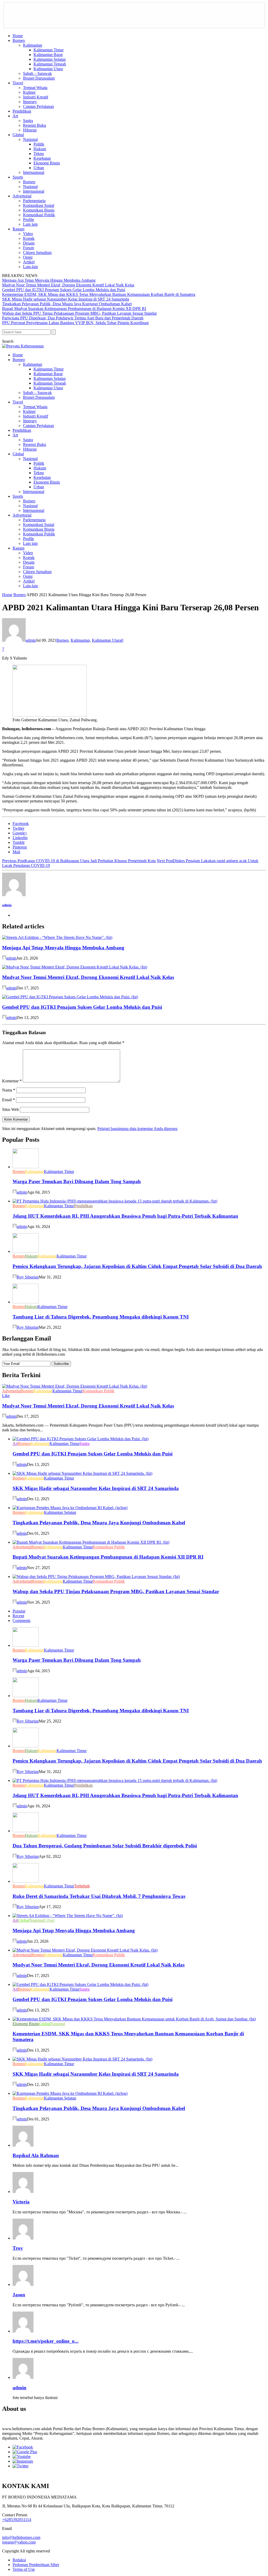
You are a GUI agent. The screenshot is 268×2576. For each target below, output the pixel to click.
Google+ (20, 833)
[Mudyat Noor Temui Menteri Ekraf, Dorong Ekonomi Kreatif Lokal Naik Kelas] (75, 967)
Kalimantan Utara (48, 69)
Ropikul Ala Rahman (36, 2155)
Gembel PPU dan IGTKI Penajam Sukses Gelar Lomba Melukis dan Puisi (64, 290)
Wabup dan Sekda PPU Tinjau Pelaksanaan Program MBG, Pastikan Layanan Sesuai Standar (79, 313)
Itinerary (30, 102)
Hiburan (30, 130)
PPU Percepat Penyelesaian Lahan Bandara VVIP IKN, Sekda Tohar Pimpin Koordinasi (75, 323)
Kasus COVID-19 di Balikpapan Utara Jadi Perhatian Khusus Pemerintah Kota (79, 861)
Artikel (29, 262)
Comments (21, 1621)
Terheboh (82, 1886)
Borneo (19, 40)
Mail (16, 852)
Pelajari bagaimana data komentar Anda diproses (137, 1129)
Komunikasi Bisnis (39, 210)
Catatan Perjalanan (38, 106)
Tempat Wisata (35, 88)
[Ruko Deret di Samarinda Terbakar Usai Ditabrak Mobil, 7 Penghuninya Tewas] (26, 1881)
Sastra (28, 121)
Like (6, 1396)
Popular (19, 1611)
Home (18, 36)
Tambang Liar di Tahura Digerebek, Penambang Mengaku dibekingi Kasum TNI (101, 1317)
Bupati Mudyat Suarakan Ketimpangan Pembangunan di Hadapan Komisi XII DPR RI (74, 309)
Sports (18, 177)
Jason (19, 2295)
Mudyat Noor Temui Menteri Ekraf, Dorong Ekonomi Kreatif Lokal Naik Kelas (68, 285)
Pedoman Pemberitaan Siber (36, 2565)
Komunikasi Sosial (39, 205)
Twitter (18, 828)
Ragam (18, 229)
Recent (18, 1616)
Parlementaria (34, 201)
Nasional (30, 139)
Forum (29, 248)
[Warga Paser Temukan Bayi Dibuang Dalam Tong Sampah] (26, 1167)
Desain (29, 243)
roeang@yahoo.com (19, 2542)
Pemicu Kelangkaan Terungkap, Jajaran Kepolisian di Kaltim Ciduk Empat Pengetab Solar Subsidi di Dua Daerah (137, 1266)
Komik (29, 238)
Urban (39, 168)
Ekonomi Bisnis (47, 163)
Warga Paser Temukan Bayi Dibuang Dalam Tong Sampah (77, 1181)
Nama (9, 1090)
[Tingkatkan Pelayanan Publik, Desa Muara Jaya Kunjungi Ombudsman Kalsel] (70, 1508)
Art (15, 116)
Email (9, 1100)
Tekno (39, 154)
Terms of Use (24, 2569)
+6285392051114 (17, 2520)
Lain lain (30, 224)
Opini (28, 257)
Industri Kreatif (36, 97)
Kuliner (29, 92)
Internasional (34, 172)
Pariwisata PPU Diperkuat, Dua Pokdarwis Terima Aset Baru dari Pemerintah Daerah (73, 318)
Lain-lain (30, 267)
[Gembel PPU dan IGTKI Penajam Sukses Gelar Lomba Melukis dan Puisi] (70, 997)
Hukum (40, 149)
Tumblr (19, 842)
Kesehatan (42, 158)
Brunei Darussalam (39, 78)
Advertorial (22, 196)
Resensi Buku (35, 125)
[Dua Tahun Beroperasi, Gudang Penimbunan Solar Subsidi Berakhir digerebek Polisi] (26, 1831)
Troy (18, 2248)
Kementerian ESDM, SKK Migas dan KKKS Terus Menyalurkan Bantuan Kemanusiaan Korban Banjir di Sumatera (99, 294)
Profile (29, 220)
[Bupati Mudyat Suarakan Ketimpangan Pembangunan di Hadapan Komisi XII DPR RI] (91, 1542)
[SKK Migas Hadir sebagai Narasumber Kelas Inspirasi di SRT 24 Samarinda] (82, 1473)
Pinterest (20, 847)
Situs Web (10, 1109)
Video (28, 234)
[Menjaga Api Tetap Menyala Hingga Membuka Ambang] (57, 937)
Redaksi (19, 2560)
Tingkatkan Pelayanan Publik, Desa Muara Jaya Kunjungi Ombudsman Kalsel (67, 304)
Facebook (21, 824)
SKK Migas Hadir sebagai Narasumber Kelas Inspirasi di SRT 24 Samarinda (66, 299)
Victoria (21, 2202)
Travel (18, 83)
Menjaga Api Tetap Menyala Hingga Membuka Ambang (49, 280)
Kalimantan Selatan (50, 59)
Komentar (12, 1081)
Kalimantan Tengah (50, 64)
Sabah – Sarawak (37, 73)
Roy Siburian (28, 1277)
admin (31, 640)
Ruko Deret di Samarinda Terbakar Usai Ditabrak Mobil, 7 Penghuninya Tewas (99, 1896)
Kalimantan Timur (49, 50)
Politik (39, 144)
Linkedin (20, 838)
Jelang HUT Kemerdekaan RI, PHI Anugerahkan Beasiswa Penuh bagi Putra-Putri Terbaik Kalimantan (125, 1216)
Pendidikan (22, 111)
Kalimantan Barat (48, 55)
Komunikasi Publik (39, 215)
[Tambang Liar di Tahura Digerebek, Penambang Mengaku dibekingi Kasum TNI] (26, 1302)
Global (18, 135)
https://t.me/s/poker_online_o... (46, 2341)
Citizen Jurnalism (37, 253)
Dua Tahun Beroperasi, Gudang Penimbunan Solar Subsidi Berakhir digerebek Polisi (105, 1846)
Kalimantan (33, 45)
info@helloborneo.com (21, 2537)
